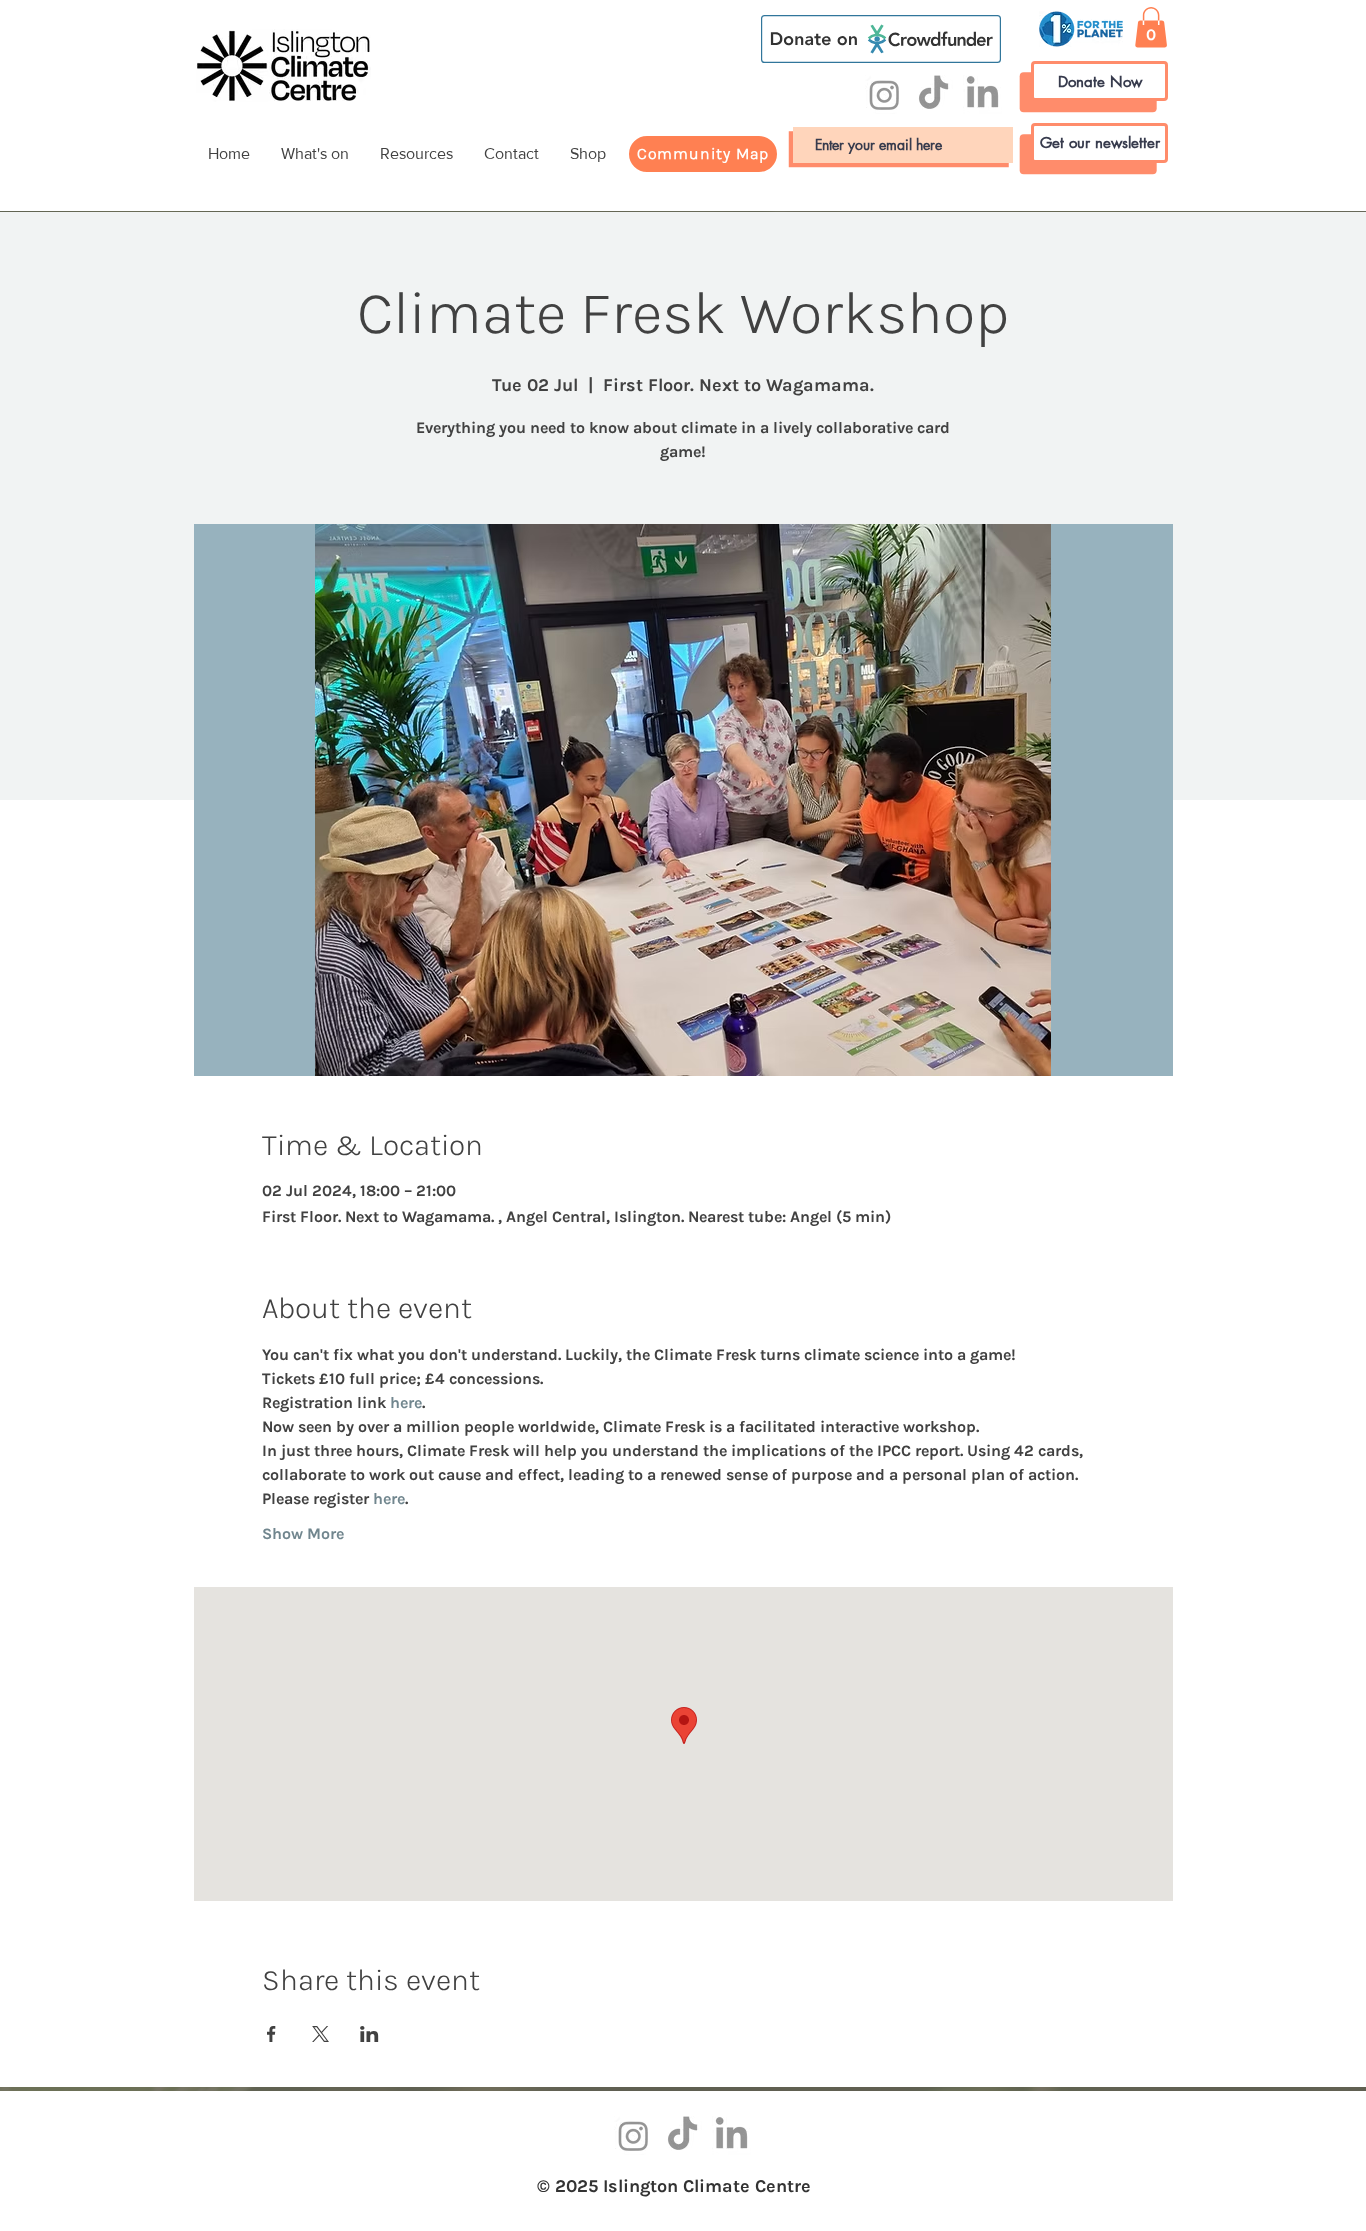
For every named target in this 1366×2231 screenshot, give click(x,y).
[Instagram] (884, 94)
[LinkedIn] (982, 94)
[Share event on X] (320, 2034)
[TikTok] (933, 94)
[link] (1151, 27)
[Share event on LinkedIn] (369, 2034)
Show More (303, 1533)
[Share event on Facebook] (271, 2034)
